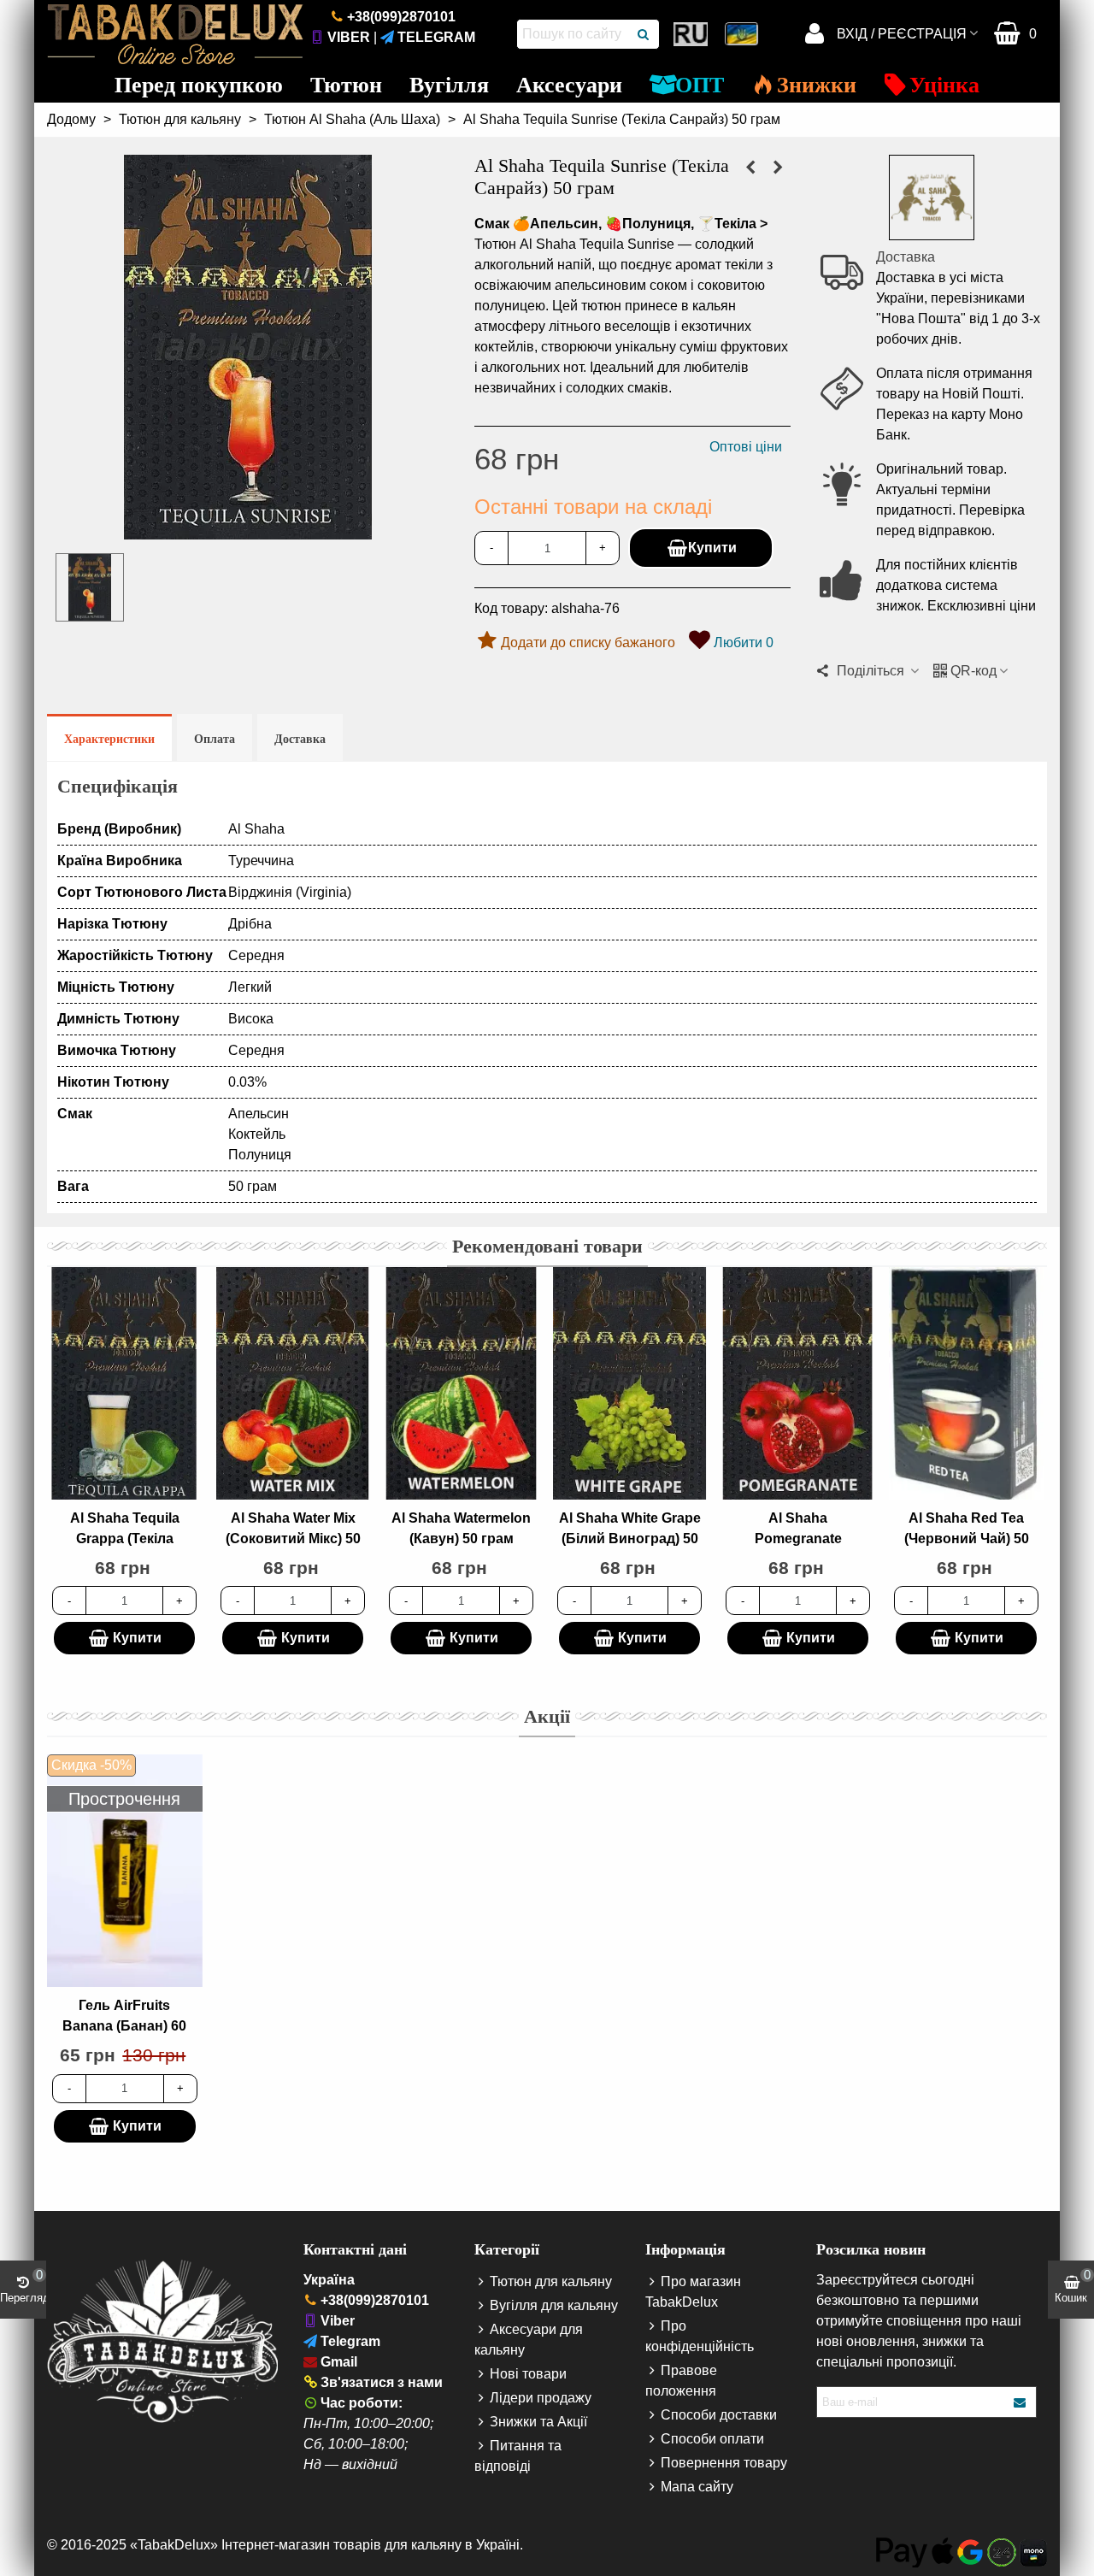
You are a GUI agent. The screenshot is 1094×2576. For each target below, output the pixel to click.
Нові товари (528, 2374)
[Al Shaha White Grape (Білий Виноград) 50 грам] (629, 1383)
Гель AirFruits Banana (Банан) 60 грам (124, 2026)
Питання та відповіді (518, 2456)
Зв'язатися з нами (382, 2382)
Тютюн (346, 85)
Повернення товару (724, 2463)
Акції (547, 1716)
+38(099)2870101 (401, 17)
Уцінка (944, 85)
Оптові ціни (746, 447)
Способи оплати (712, 2439)
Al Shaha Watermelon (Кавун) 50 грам (461, 1528)
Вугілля (449, 85)
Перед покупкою (199, 85)
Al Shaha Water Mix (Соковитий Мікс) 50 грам (293, 1539)
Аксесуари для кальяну (529, 2340)
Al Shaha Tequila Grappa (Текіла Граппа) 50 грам (125, 1539)
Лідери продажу (541, 2398)
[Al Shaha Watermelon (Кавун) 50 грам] (461, 1383)
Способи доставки (719, 2415)
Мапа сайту (697, 2487)
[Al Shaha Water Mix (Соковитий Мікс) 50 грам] (778, 168)
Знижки (817, 85)
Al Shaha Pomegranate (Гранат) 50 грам (798, 1539)
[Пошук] (644, 34)
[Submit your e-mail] (1020, 2402)
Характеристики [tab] (109, 739)
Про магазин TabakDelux (693, 2292)
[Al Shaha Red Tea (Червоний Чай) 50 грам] (966, 1383)
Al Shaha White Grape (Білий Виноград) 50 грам (630, 1539)
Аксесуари (569, 85)
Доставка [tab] (300, 739)
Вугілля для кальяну (554, 2305)
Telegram (436, 37)
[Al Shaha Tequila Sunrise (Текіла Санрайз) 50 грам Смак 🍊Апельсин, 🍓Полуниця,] (248, 529)
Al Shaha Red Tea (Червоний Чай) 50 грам (967, 1539)
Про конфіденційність (700, 2336)
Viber (349, 37)
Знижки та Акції (538, 2422)
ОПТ (700, 85)
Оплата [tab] (215, 739)
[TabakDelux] (175, 34)
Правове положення (681, 2381)
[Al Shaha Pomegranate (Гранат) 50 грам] (798, 1383)
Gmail (339, 2362)
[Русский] (692, 34)
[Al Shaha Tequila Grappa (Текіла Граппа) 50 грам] (750, 168)
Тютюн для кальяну (551, 2281)
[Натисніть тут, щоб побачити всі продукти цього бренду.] (932, 197)
